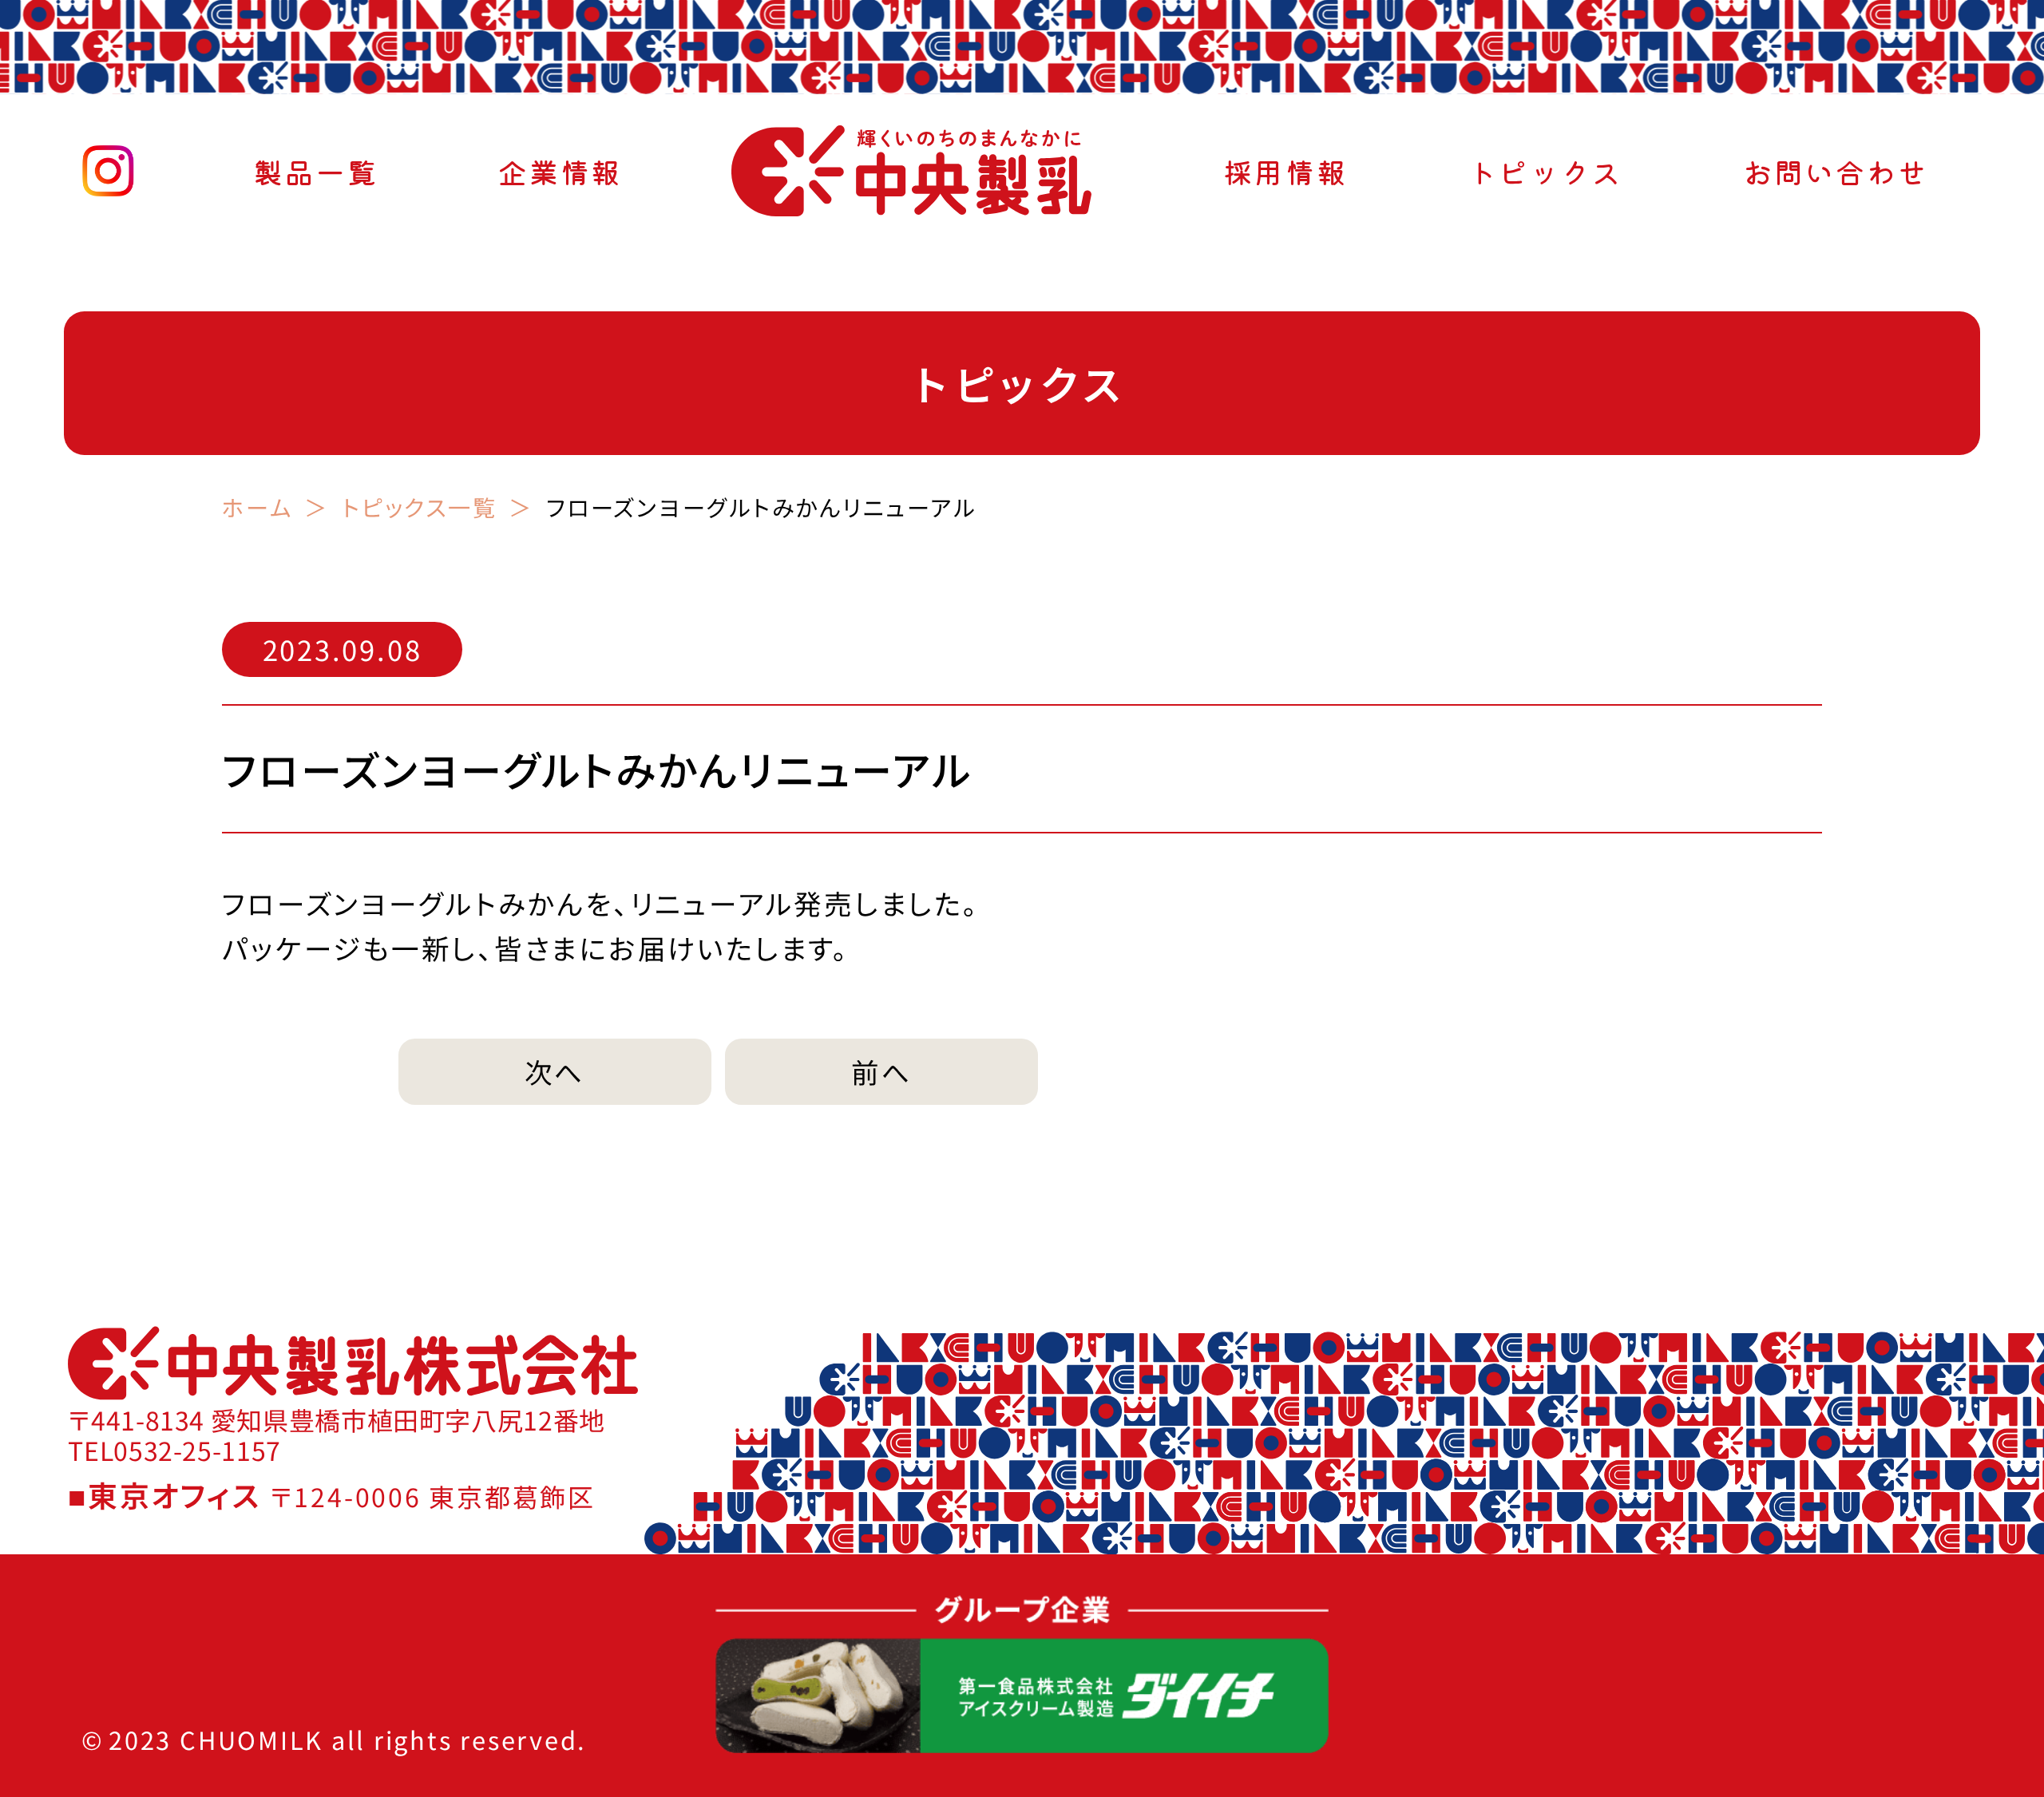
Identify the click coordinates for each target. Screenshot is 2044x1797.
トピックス (1545, 171)
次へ (555, 1071)
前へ (882, 1071)
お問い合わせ (1836, 171)
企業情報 (560, 171)
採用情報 (1285, 171)
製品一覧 (316, 171)
